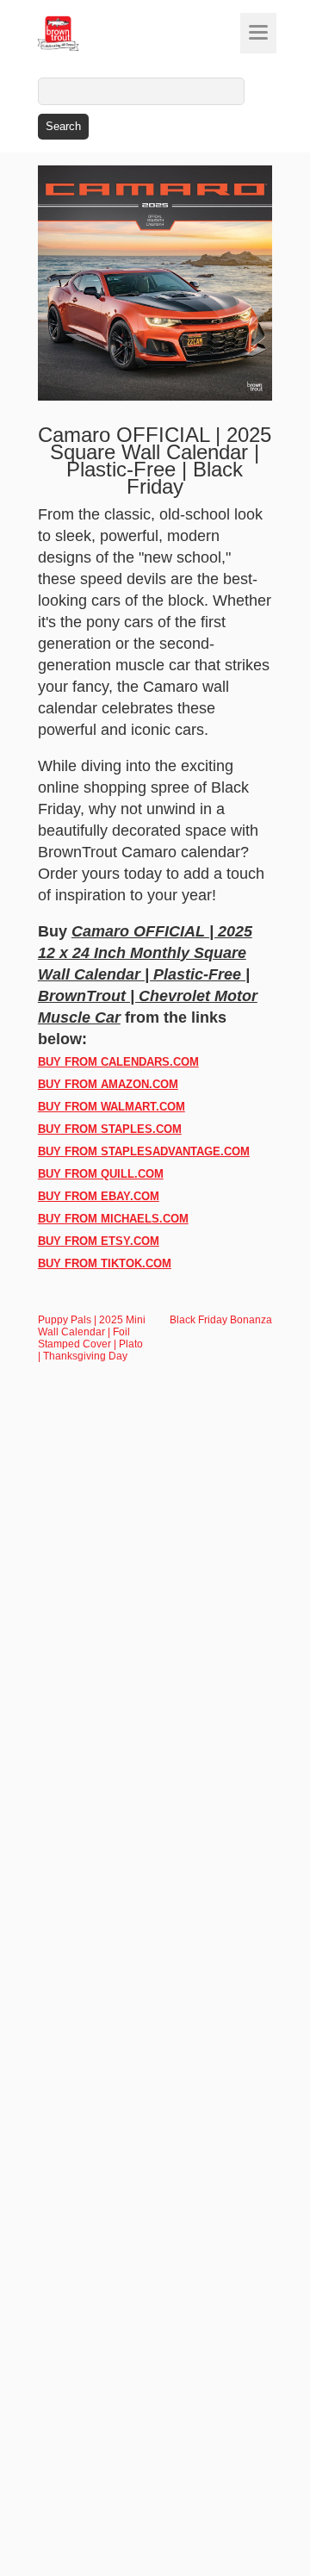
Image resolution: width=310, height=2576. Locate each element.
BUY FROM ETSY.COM (99, 1241)
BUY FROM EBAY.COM (99, 1196)
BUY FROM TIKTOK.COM (105, 1263)
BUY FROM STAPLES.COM (110, 1129)
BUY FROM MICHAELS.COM (113, 1219)
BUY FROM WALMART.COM (112, 1107)
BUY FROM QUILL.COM (101, 1174)
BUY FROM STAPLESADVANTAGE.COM (144, 1151)
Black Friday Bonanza (221, 1320)
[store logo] (90, 34)
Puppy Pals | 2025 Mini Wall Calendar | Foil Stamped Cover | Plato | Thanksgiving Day (92, 1338)
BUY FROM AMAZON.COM (108, 1084)
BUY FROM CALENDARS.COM (118, 1062)
